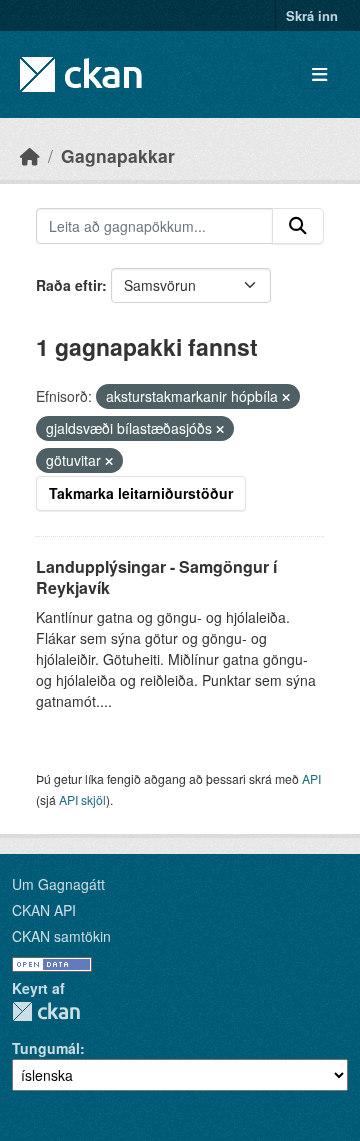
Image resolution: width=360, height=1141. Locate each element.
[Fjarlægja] (286, 397)
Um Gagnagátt (58, 884)
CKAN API (44, 910)
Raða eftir (69, 285)
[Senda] (298, 226)
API (311, 778)
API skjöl (82, 799)
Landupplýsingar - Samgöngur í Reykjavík (156, 577)
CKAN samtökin (61, 936)
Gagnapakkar (118, 155)
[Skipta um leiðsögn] (319, 74)
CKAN (46, 1011)
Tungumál (46, 1048)
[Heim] (30, 155)
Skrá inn (312, 15)
